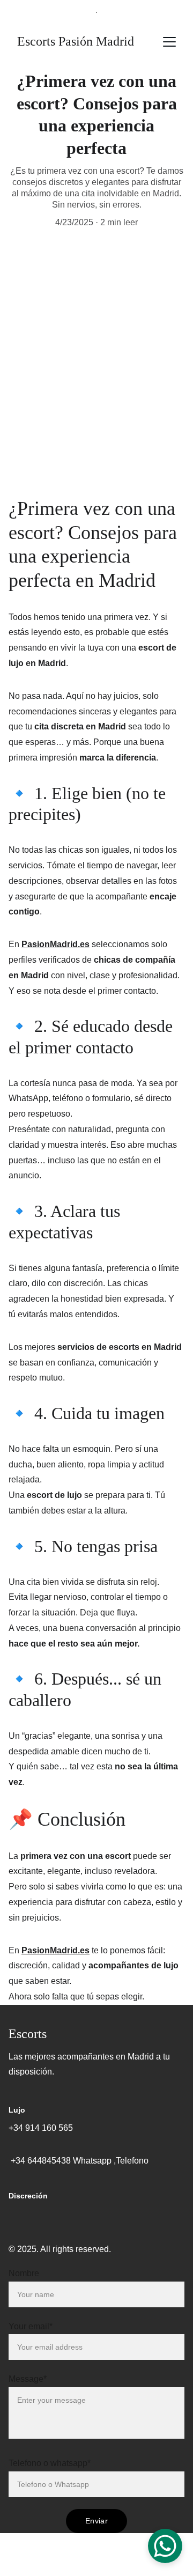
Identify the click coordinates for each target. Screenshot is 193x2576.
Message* (28, 2379)
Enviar (96, 2521)
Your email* (31, 2326)
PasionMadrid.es (55, 944)
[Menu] (169, 42)
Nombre (24, 2273)
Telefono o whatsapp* (50, 2463)
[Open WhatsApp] (165, 2546)
